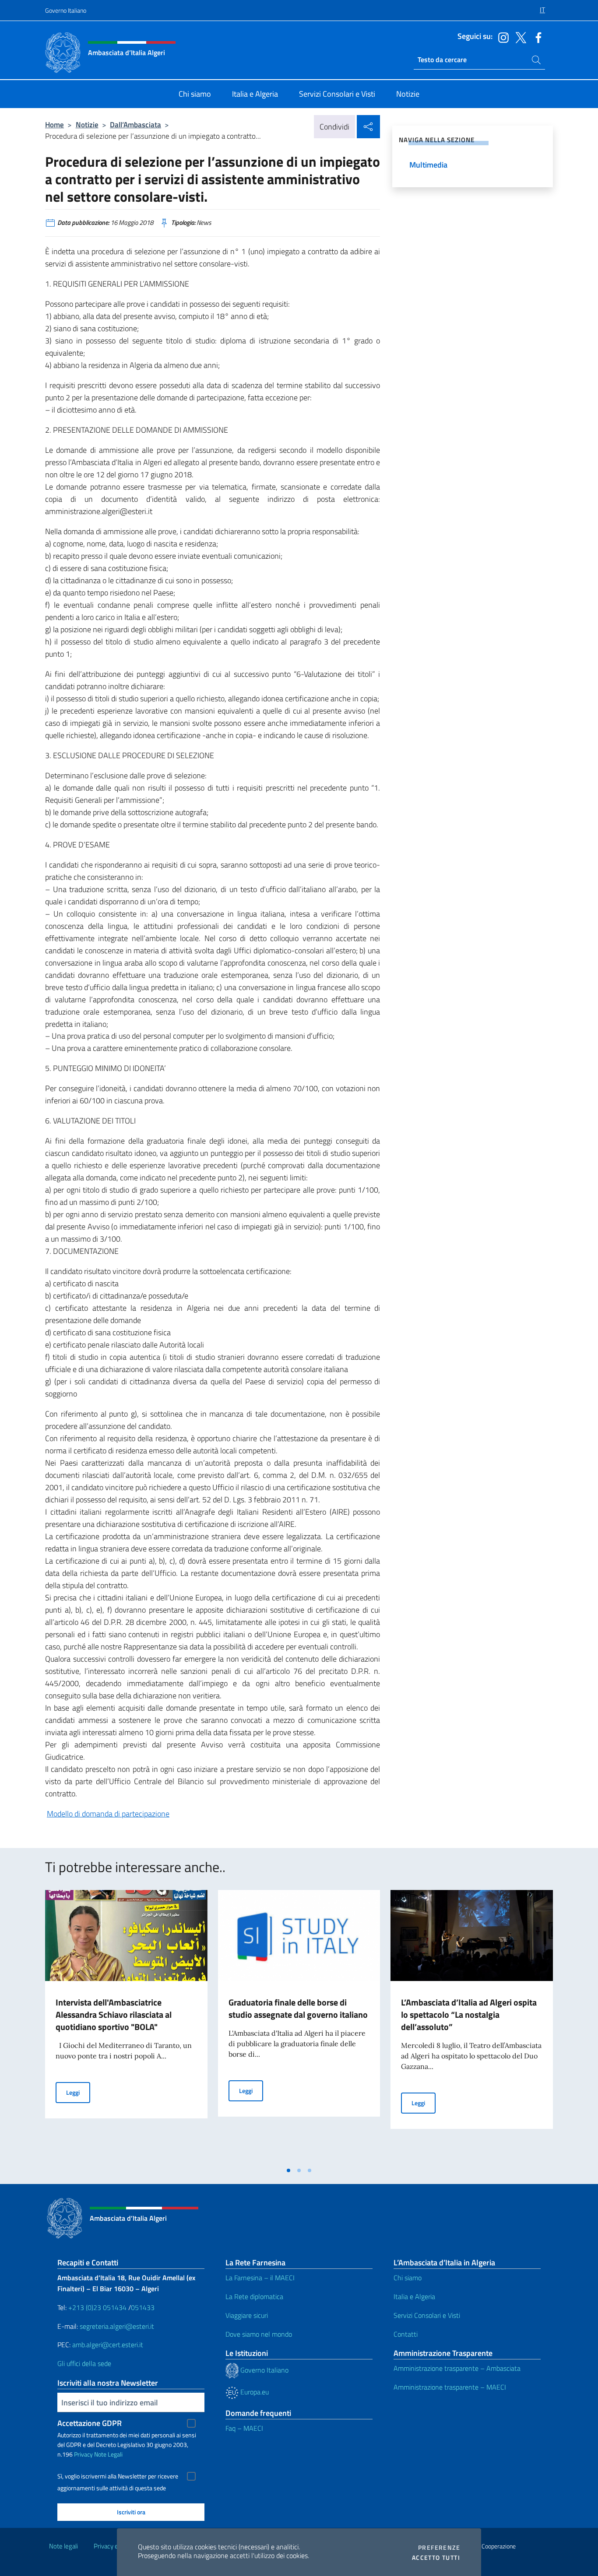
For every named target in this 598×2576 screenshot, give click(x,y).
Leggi (78, 2092)
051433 (143, 2307)
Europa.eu (254, 2392)
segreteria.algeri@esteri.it (117, 2326)
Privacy (83, 2454)
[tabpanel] (126, 2026)
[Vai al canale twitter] (519, 37)
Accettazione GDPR (90, 2423)
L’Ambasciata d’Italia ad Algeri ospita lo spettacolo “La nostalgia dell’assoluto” (469, 2014)
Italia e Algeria (414, 2296)
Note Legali (108, 2454)
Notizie (87, 124)
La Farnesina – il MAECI (260, 2278)
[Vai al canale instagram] (501, 37)
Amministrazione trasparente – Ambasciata (457, 2368)
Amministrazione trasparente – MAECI (450, 2387)
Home (55, 124)
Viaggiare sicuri (247, 2315)
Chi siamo (408, 2278)
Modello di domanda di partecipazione (108, 1814)
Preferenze (439, 2548)
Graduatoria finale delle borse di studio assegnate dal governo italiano (298, 2008)
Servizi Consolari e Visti (427, 2315)
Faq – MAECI (244, 2428)
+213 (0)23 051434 (97, 2307)
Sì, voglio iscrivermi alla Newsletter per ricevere (118, 2476)
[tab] (288, 2170)
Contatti (406, 2334)
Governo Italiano (66, 10)
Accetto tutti (436, 2558)
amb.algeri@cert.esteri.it (108, 2345)
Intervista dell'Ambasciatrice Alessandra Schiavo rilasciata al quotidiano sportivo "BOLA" (114, 2014)
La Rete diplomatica (254, 2296)
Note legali (63, 2546)
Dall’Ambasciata (135, 124)
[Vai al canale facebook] (536, 37)
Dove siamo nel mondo (259, 2334)
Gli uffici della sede (84, 2363)
